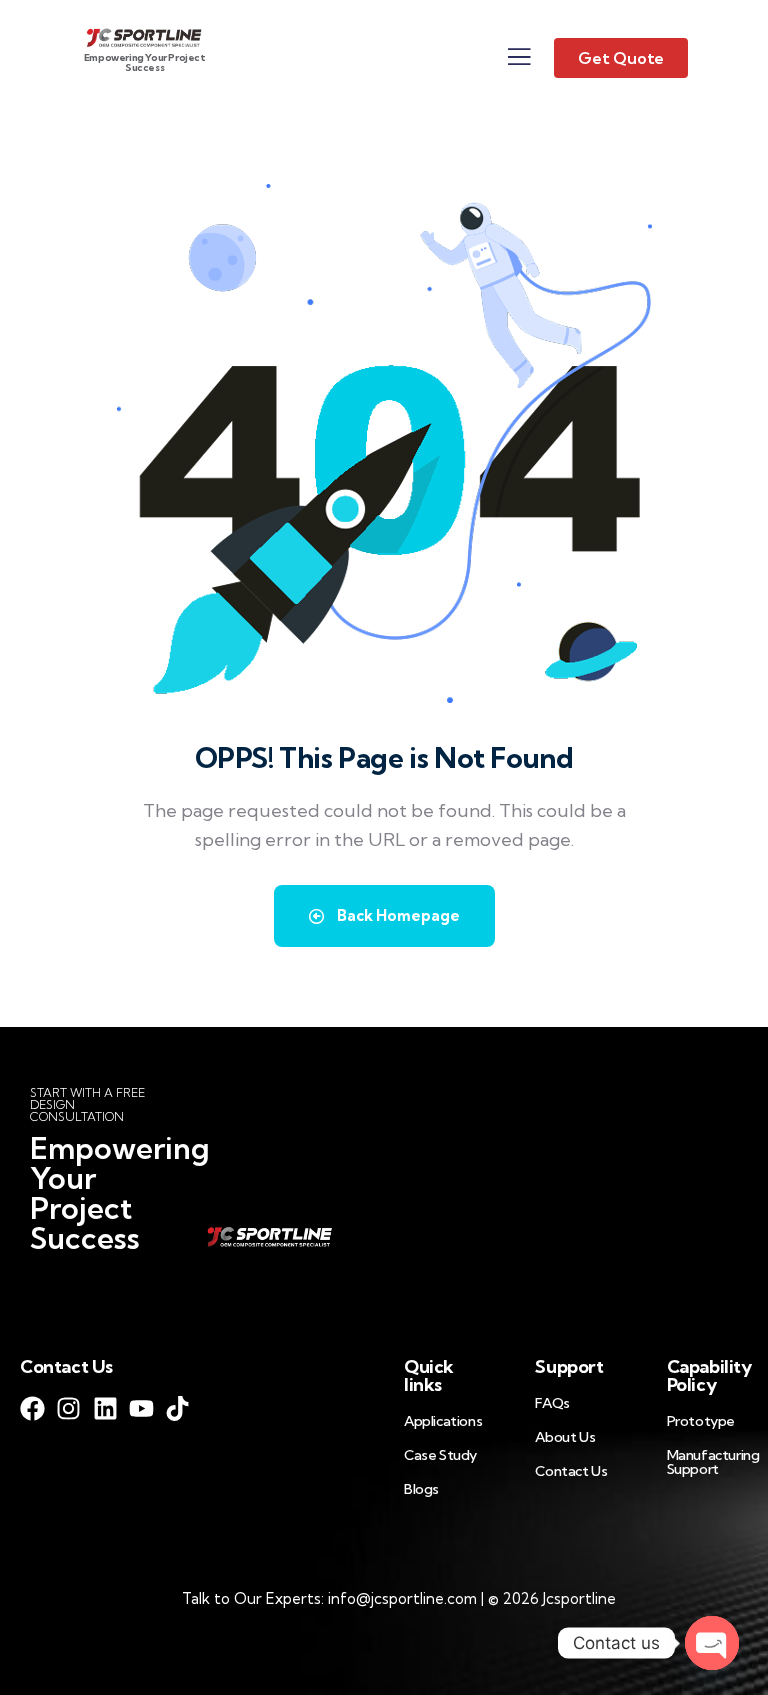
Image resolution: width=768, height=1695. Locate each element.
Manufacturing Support (713, 1462)
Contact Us (571, 1471)
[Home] (145, 36)
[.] (519, 62)
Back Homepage (397, 915)
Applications (443, 1421)
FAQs (552, 1403)
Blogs (421, 1489)
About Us (565, 1437)
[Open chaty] (712, 1643)
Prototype (701, 1421)
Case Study (440, 1455)
